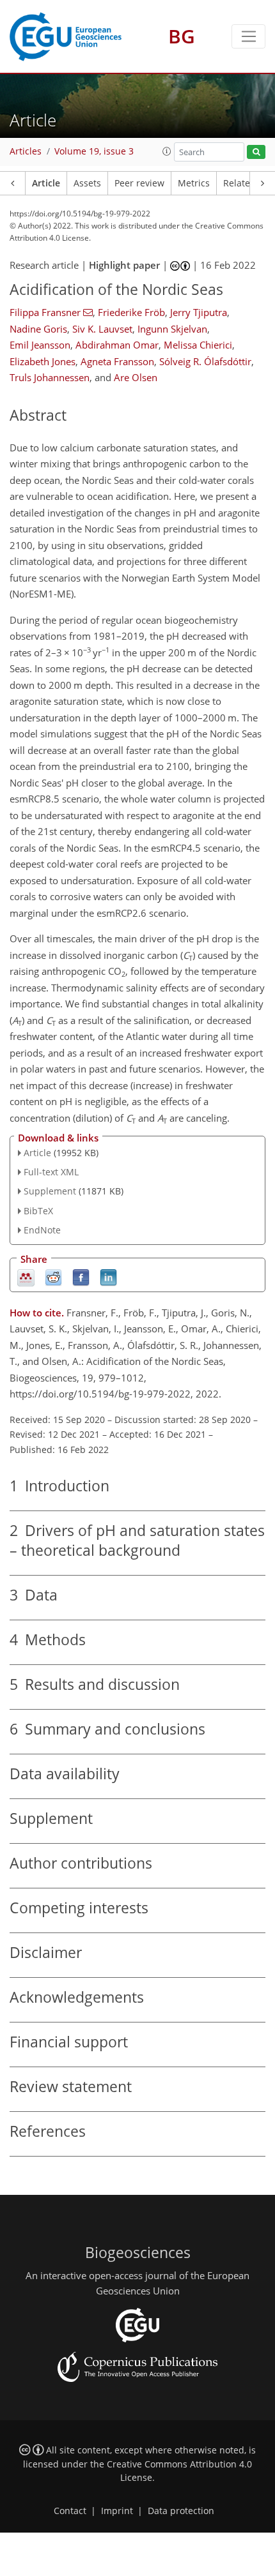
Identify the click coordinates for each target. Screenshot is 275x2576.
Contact (70, 2511)
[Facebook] (81, 1277)
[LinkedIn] (108, 1277)
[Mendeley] (26, 1277)
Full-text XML (51, 1172)
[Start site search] (256, 152)
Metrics (194, 183)
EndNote (42, 1230)
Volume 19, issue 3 (94, 151)
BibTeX (38, 1211)
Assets (87, 183)
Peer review (139, 183)
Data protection (181, 2511)
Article (46, 183)
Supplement (50, 1191)
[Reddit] (53, 1277)
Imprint (117, 2511)
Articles (26, 151)
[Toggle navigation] (248, 36)
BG (182, 36)
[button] (167, 151)
